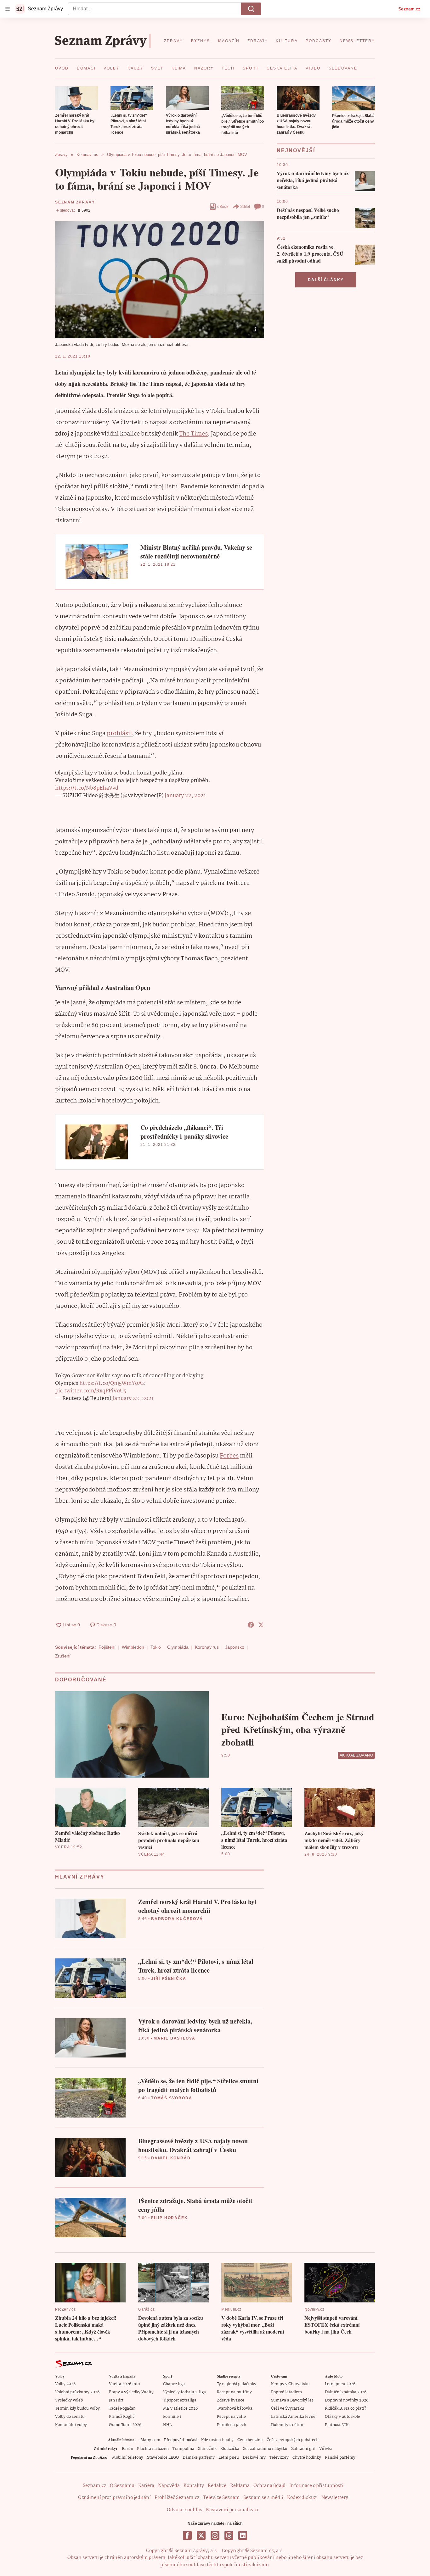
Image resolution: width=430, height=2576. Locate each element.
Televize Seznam (221, 2498)
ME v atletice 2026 (180, 2409)
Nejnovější (296, 150)
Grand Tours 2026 (125, 2425)
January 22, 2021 (185, 796)
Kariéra (146, 2486)
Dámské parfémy (199, 2458)
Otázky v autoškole (342, 2417)
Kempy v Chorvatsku (290, 2384)
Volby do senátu (70, 2417)
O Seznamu (122, 2486)
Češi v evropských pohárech (293, 2440)
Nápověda (169, 2486)
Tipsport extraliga (180, 2400)
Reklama (240, 2486)
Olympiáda (178, 1647)
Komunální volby (71, 2425)
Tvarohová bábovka (235, 2409)
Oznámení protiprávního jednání (114, 2498)
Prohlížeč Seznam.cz (177, 2498)
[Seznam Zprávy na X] (201, 2535)
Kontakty (194, 2486)
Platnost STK (337, 2425)
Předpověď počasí (181, 2440)
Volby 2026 (65, 2384)
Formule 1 (172, 2417)
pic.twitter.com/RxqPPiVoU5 (91, 1391)
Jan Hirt (116, 2400)
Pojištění (107, 1647)
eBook (223, 207)
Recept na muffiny (234, 2392)
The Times (193, 434)
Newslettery (335, 2498)
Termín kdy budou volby (77, 2409)
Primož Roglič (122, 2417)
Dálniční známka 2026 (346, 2392)
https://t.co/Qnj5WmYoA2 (112, 1383)
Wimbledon (133, 1647)
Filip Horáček (169, 2218)
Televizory (279, 2458)
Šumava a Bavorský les (292, 2400)
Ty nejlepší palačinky (237, 2384)
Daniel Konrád (171, 2158)
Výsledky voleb (69, 2400)
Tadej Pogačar (122, 2409)
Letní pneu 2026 (340, 2384)
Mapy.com (150, 2440)
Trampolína (183, 2449)
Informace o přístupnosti (316, 2486)
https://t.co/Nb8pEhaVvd (87, 788)
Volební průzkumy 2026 (77, 2392)
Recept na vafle (231, 2417)
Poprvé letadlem (286, 2392)
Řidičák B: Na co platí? (345, 2409)
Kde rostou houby (217, 2440)
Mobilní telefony (128, 2458)
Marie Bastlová (175, 2038)
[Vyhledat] (251, 9)
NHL (167, 2425)
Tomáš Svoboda (172, 2098)
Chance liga (174, 2384)
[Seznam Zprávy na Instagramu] (215, 2535)
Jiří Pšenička (169, 1979)
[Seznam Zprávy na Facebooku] (187, 2535)
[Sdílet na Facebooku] (251, 1625)
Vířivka (326, 2449)
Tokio (156, 1647)
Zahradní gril (303, 2449)
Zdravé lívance (231, 2400)
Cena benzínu (250, 2440)
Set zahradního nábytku (265, 2449)
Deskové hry (254, 2458)
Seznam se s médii (263, 2498)
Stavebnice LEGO (163, 2458)
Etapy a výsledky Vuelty (131, 2392)
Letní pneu (229, 2458)
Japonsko (235, 1647)
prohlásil (119, 734)
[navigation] (8, 9)
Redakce (217, 2486)
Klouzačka (230, 2449)
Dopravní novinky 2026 (347, 2400)
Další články (326, 280)
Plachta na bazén (153, 2449)
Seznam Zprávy (75, 202)
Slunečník (207, 2449)
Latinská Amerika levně (293, 2417)
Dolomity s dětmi (287, 2425)
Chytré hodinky (307, 2458)
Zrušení (63, 1656)
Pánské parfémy (340, 2458)
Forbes (229, 1456)
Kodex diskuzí (302, 2498)
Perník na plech (232, 2425)
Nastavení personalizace (233, 2510)
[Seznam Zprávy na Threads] (229, 2535)
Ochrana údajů (269, 2486)
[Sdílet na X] (261, 1625)
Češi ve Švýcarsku (288, 2409)
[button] (76, 98)
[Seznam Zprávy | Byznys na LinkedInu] (243, 2535)
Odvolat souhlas (184, 2510)
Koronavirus (207, 1647)
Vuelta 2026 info (124, 2384)
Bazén (127, 2449)
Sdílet (245, 207)
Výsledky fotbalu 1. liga (184, 2392)
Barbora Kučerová (177, 1919)
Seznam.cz (409, 9)
